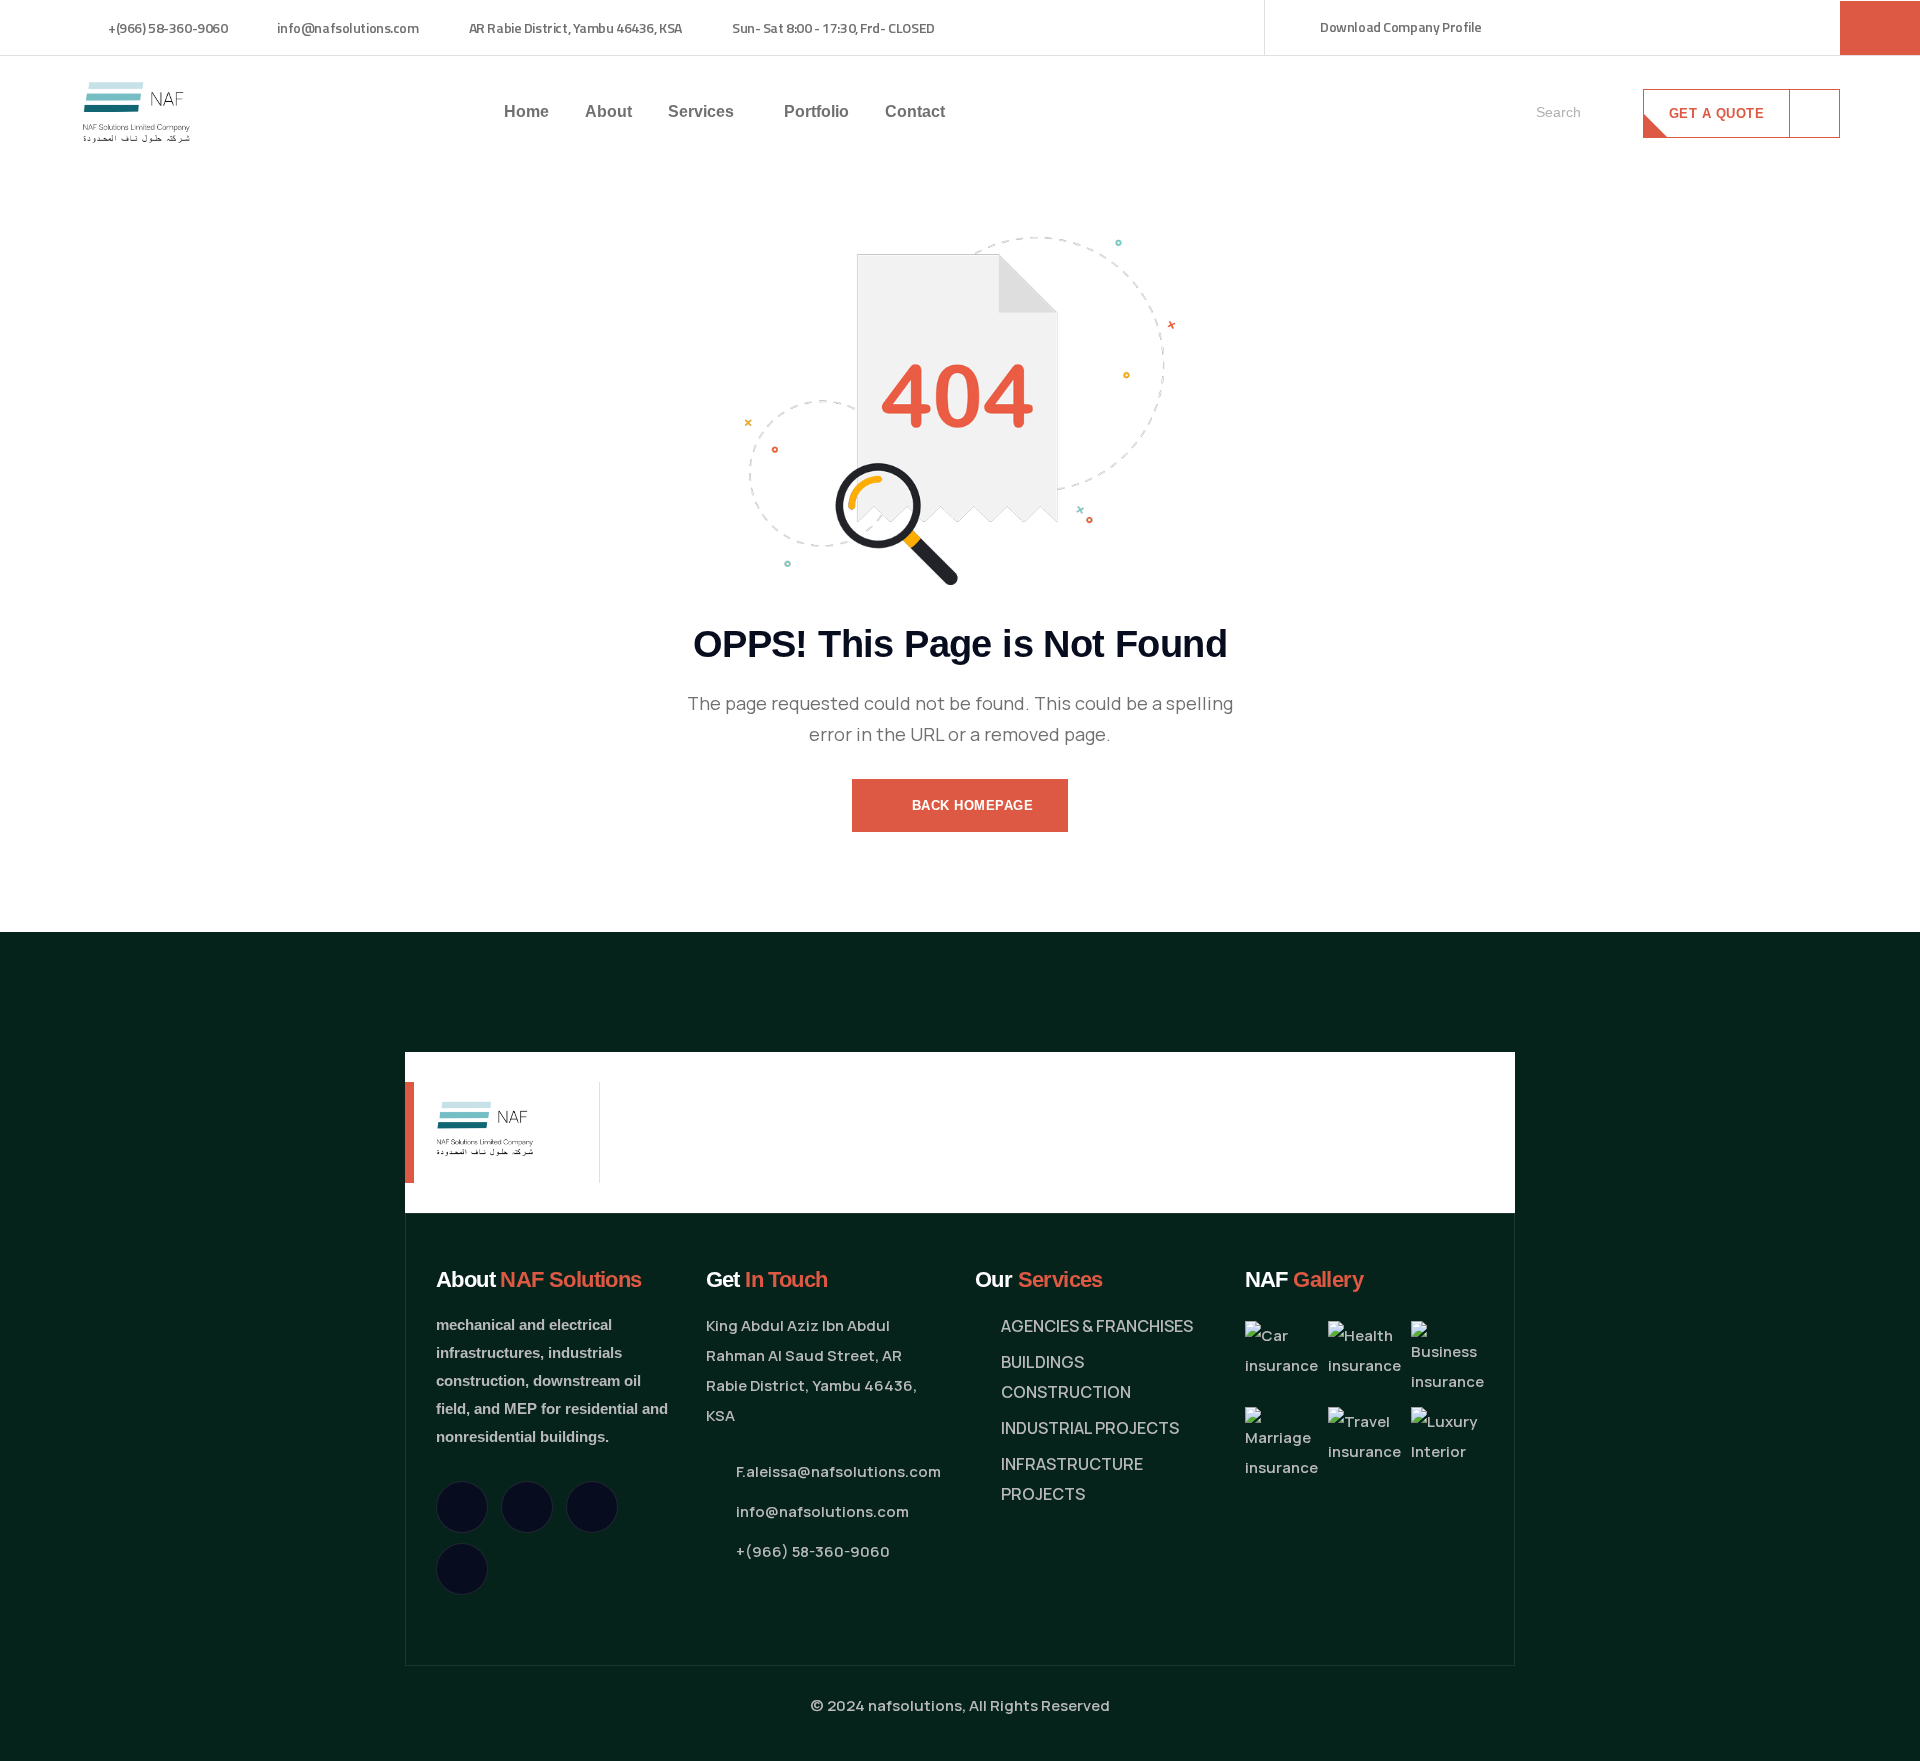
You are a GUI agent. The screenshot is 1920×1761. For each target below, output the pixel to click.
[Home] (136, 111)
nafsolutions (915, 1705)
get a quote (1717, 113)
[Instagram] (592, 1507)
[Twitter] (462, 1507)
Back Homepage (970, 805)
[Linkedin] (462, 1569)
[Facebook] (527, 1507)
